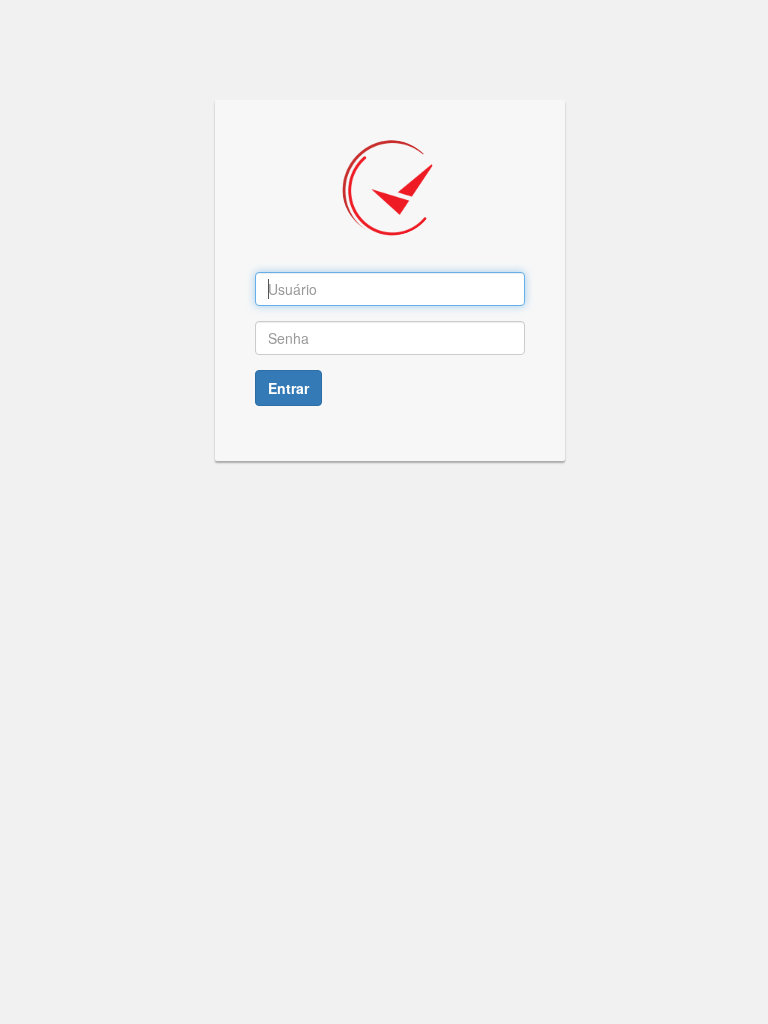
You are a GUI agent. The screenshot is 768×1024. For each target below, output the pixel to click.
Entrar (288, 388)
